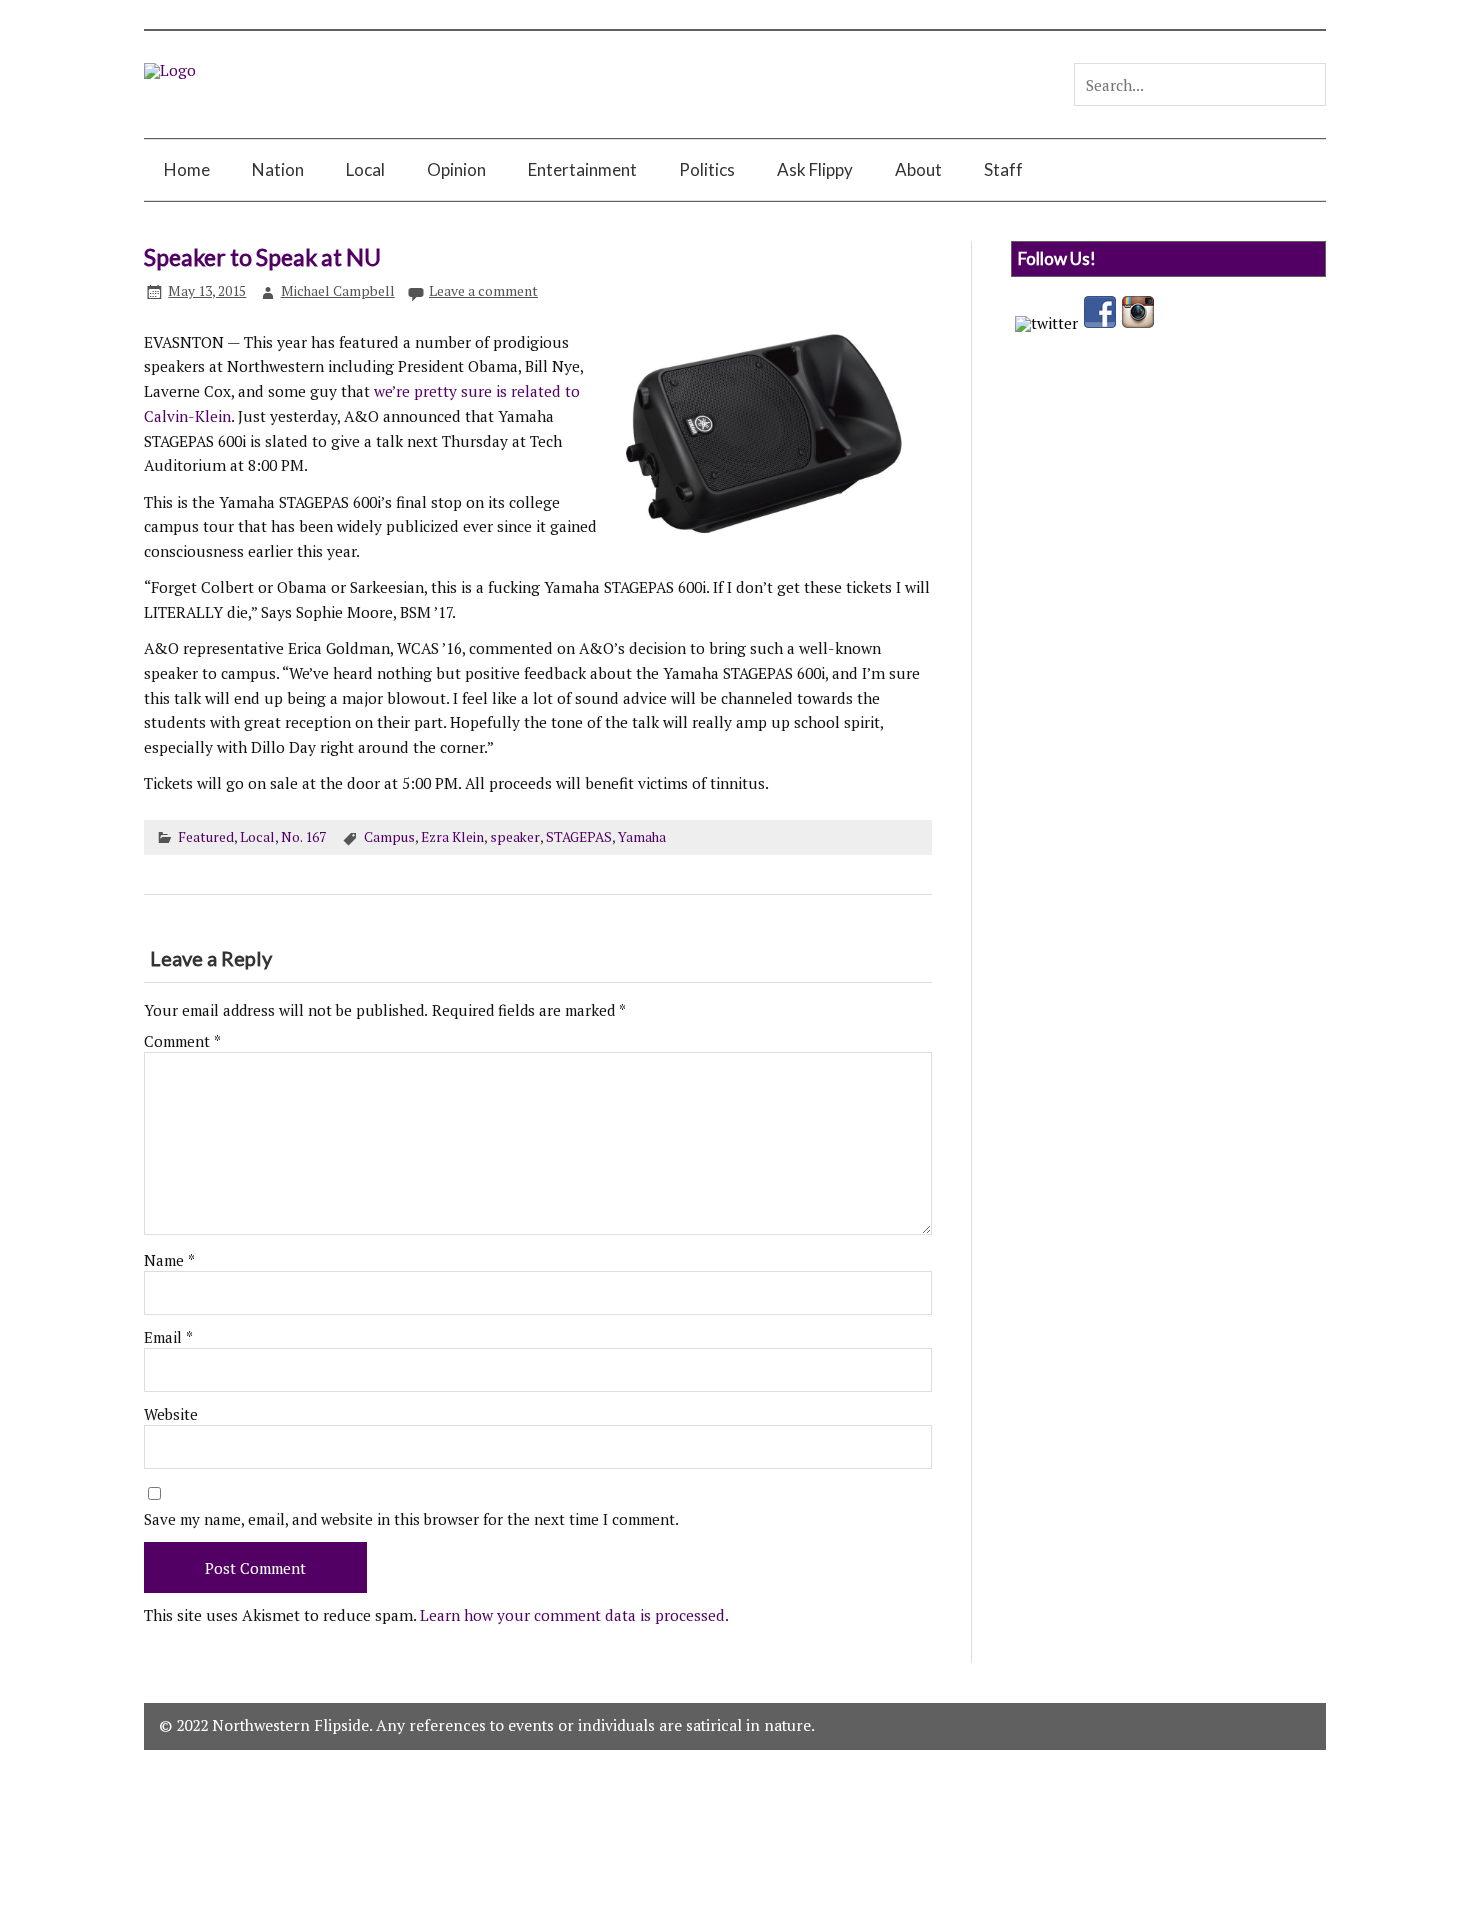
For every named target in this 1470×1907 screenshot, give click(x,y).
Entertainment (582, 169)
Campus (389, 837)
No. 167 (303, 837)
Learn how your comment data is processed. (574, 1615)
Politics (707, 169)
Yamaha (642, 837)
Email (168, 1337)
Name (169, 1260)
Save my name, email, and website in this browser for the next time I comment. (411, 1519)
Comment (182, 1041)
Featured (206, 837)
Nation (278, 169)
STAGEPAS (579, 837)
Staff (1003, 169)
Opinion (456, 169)
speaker (515, 837)
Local (365, 169)
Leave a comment (483, 291)
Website (171, 1414)
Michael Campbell (338, 291)
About (918, 169)
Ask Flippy (815, 169)
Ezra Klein (452, 837)
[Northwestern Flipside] (170, 70)
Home (187, 169)
